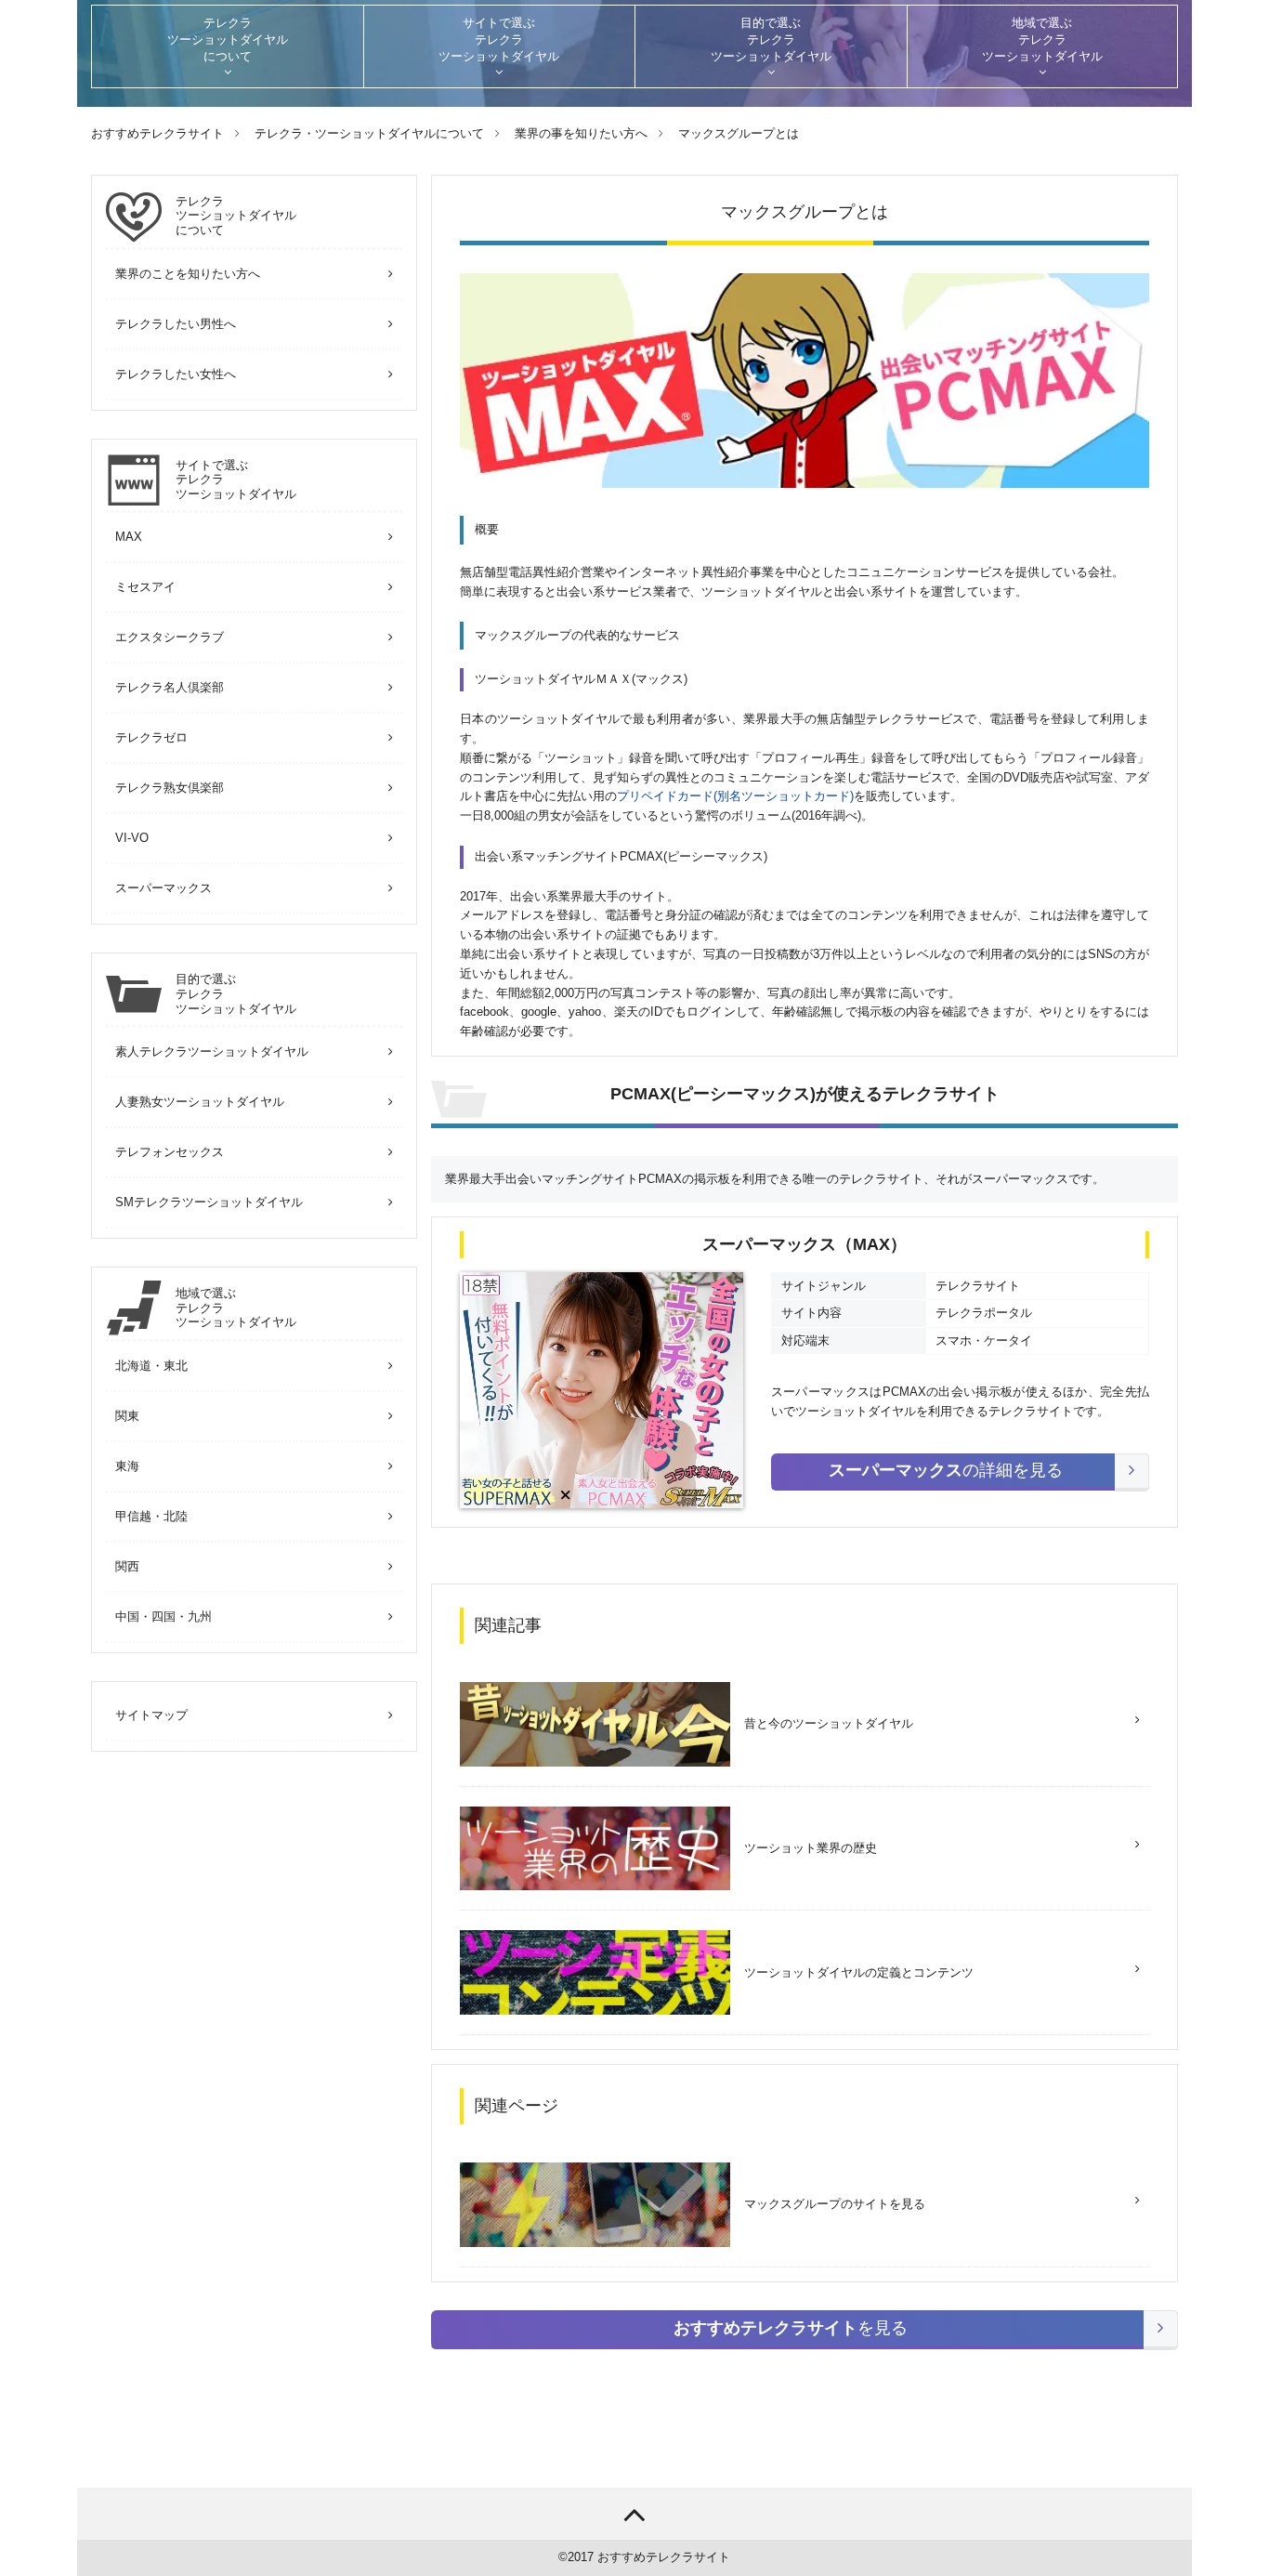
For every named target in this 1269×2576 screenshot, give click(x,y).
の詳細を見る (946, 1470)
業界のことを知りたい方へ (188, 274)
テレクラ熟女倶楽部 (170, 788)
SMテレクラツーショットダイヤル (209, 1202)
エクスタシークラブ (170, 637)
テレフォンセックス (170, 1152)
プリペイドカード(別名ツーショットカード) (735, 796)
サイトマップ (151, 1715)
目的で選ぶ (236, 993)
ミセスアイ (145, 587)
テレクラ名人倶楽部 (170, 687)
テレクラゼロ (151, 737)
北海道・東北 (151, 1366)
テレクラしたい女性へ (176, 374)
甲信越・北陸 (151, 1516)
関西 (127, 1566)
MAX (129, 537)
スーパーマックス (164, 888)
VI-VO (132, 838)
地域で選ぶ (236, 1308)
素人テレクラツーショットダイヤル (212, 1051)
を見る (791, 2328)
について (236, 216)
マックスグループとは (739, 133)
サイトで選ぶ (236, 480)
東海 (127, 1466)
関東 (127, 1416)
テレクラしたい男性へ (176, 324)
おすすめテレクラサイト (664, 2557)
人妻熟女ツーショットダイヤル (200, 1102)
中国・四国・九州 (164, 1617)
